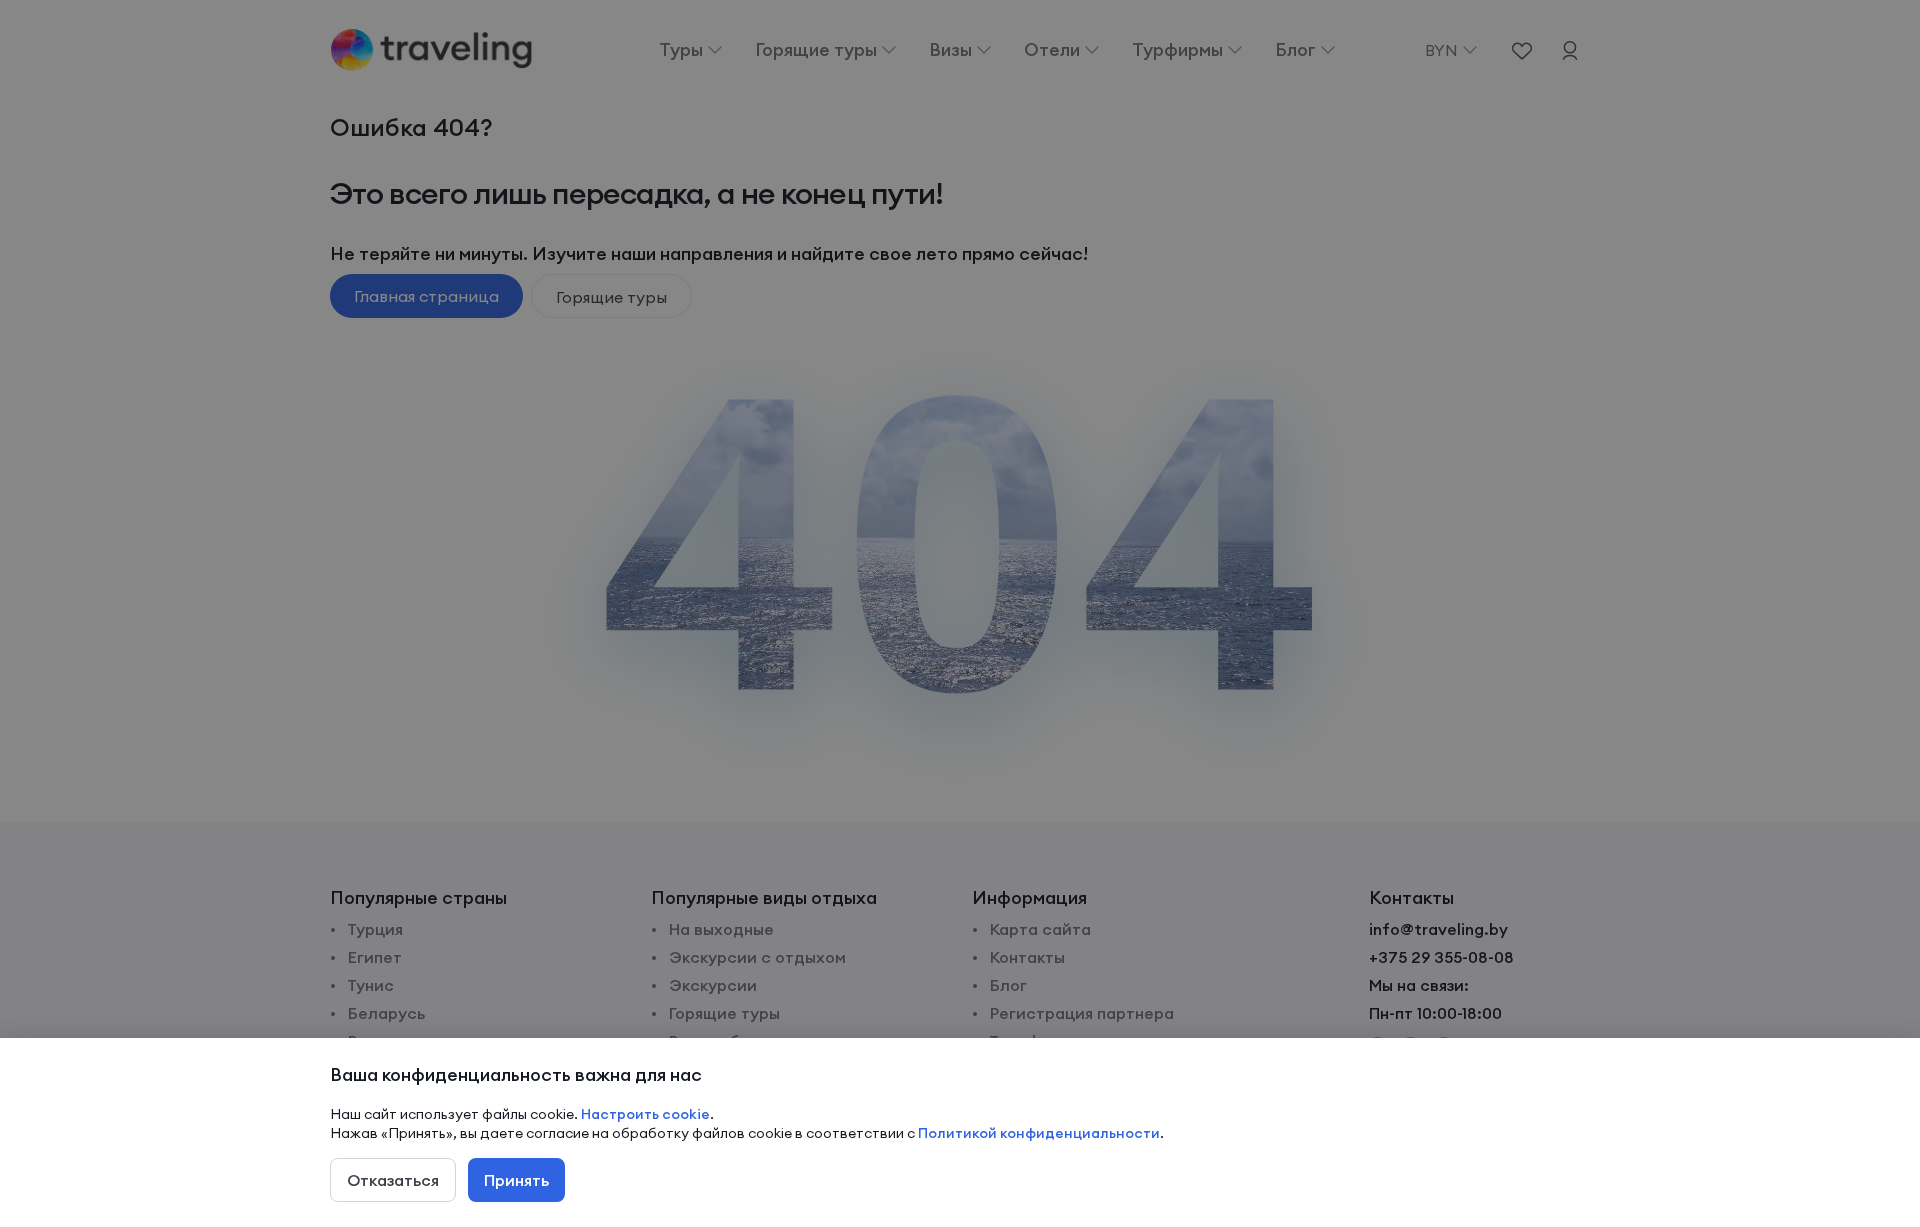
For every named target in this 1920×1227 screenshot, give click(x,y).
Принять (516, 1180)
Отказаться (393, 1180)
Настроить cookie (645, 1114)
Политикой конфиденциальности (1039, 1133)
